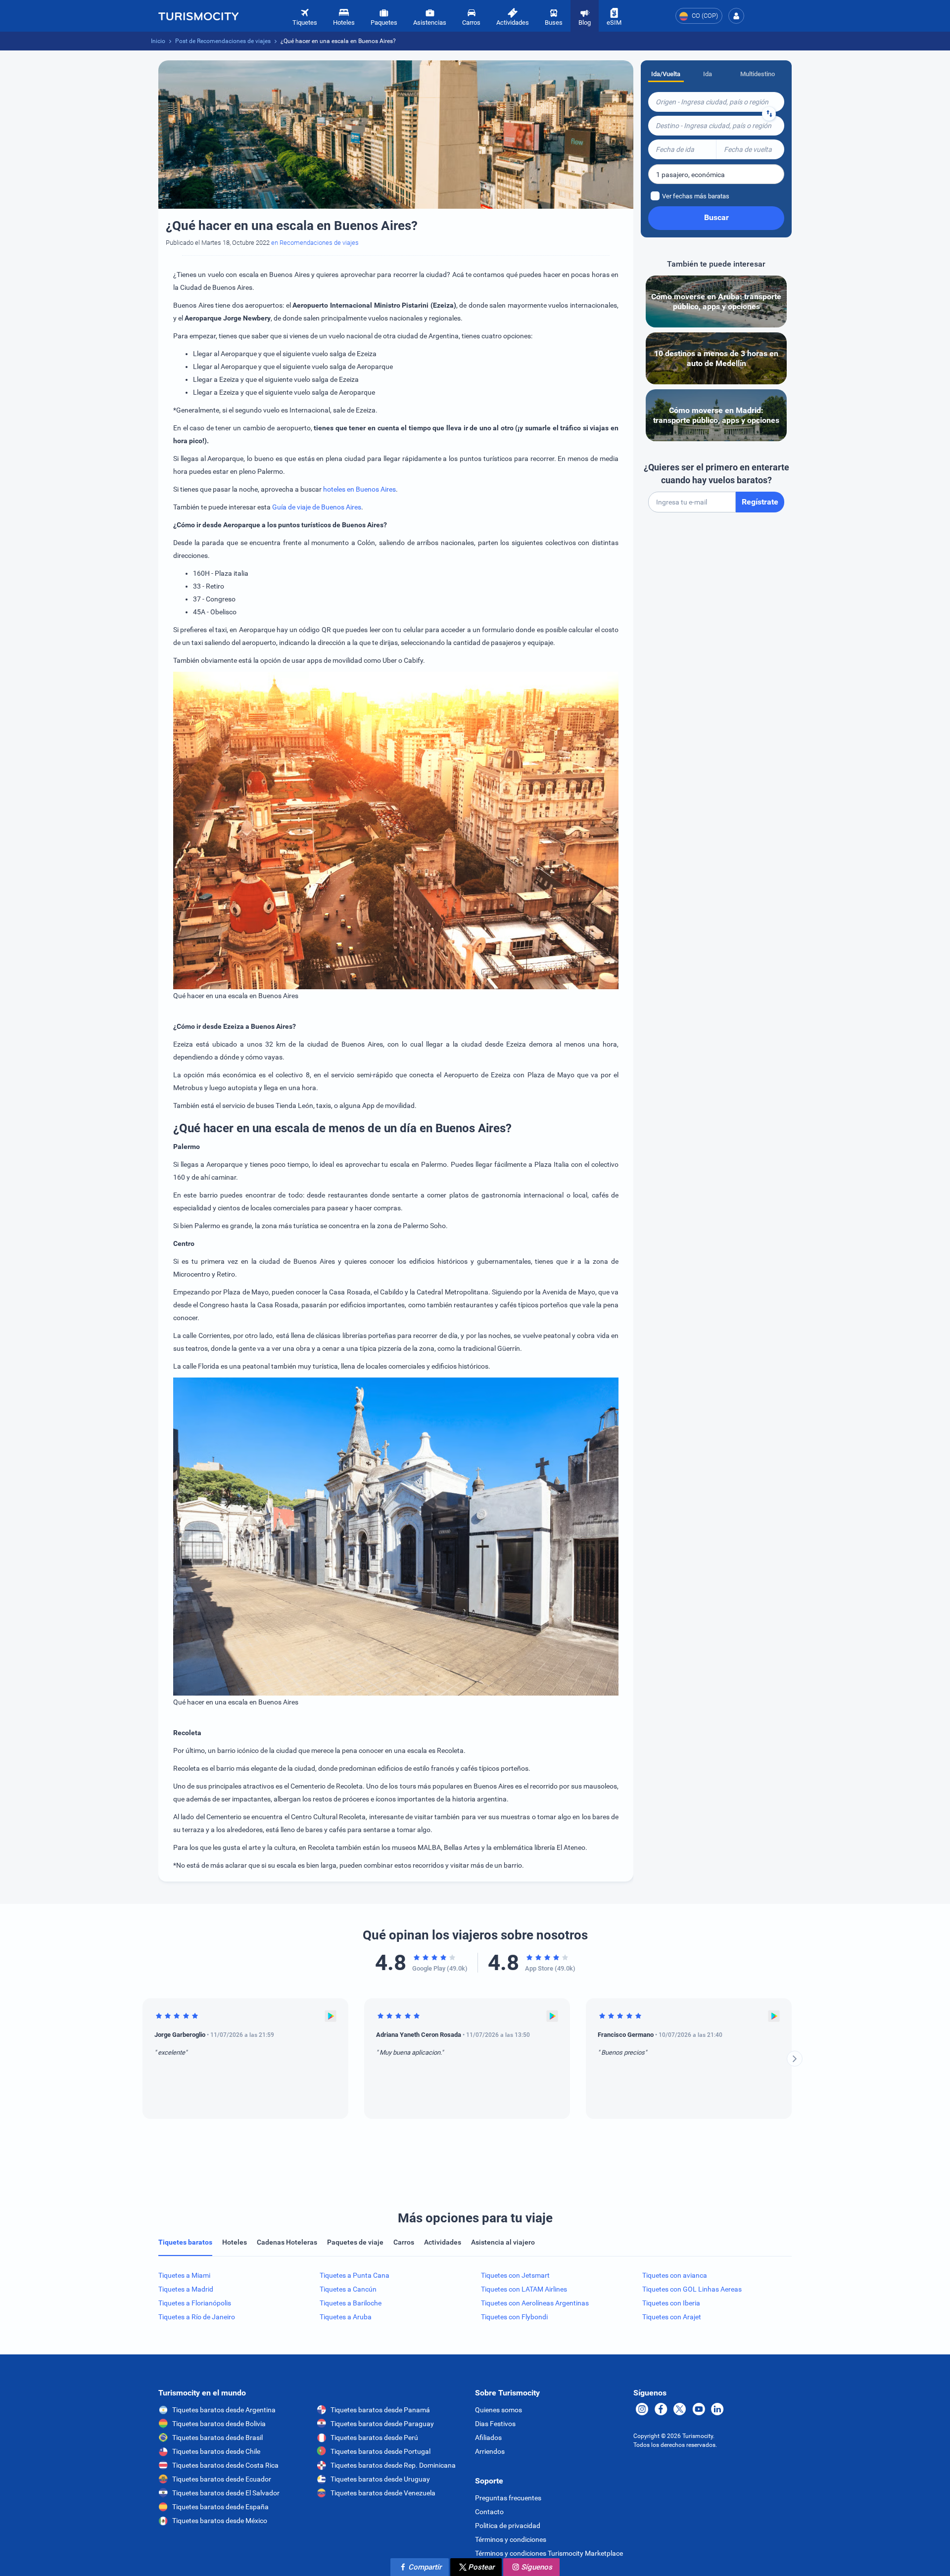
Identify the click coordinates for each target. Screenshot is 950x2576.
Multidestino (758, 74)
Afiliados (488, 2438)
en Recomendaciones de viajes (315, 243)
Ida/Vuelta (666, 74)
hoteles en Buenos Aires (359, 489)
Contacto (489, 2512)
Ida (708, 74)
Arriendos (490, 2451)
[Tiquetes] (198, 16)
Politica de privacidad (508, 2526)
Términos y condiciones (511, 2539)
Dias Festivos (495, 2424)
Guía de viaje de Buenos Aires (317, 507)
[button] (736, 16)
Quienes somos (499, 2410)
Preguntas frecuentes (508, 2498)
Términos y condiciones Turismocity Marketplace (549, 2553)
